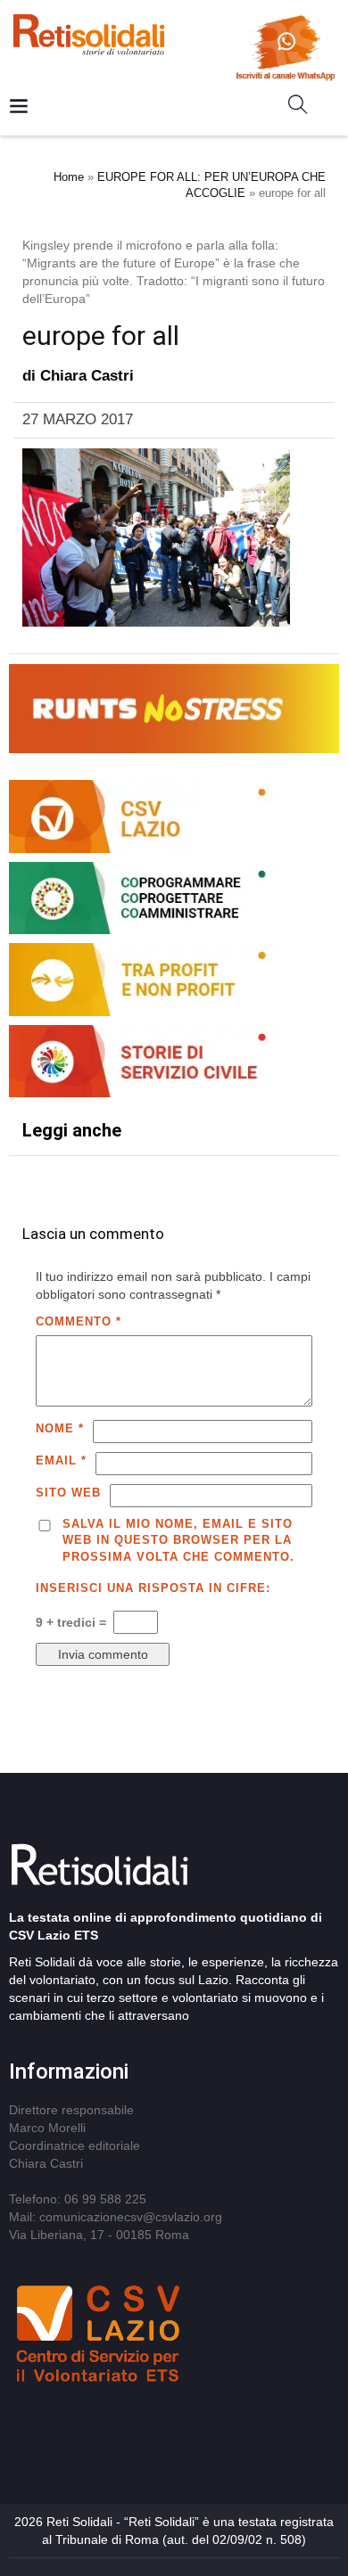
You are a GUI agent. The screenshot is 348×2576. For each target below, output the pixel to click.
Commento (79, 1321)
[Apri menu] (19, 107)
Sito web (68, 1493)
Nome (60, 1428)
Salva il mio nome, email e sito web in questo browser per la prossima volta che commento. (178, 1540)
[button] (305, 108)
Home (69, 177)
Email (61, 1460)
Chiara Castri (87, 376)
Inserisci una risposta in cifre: (153, 1588)
